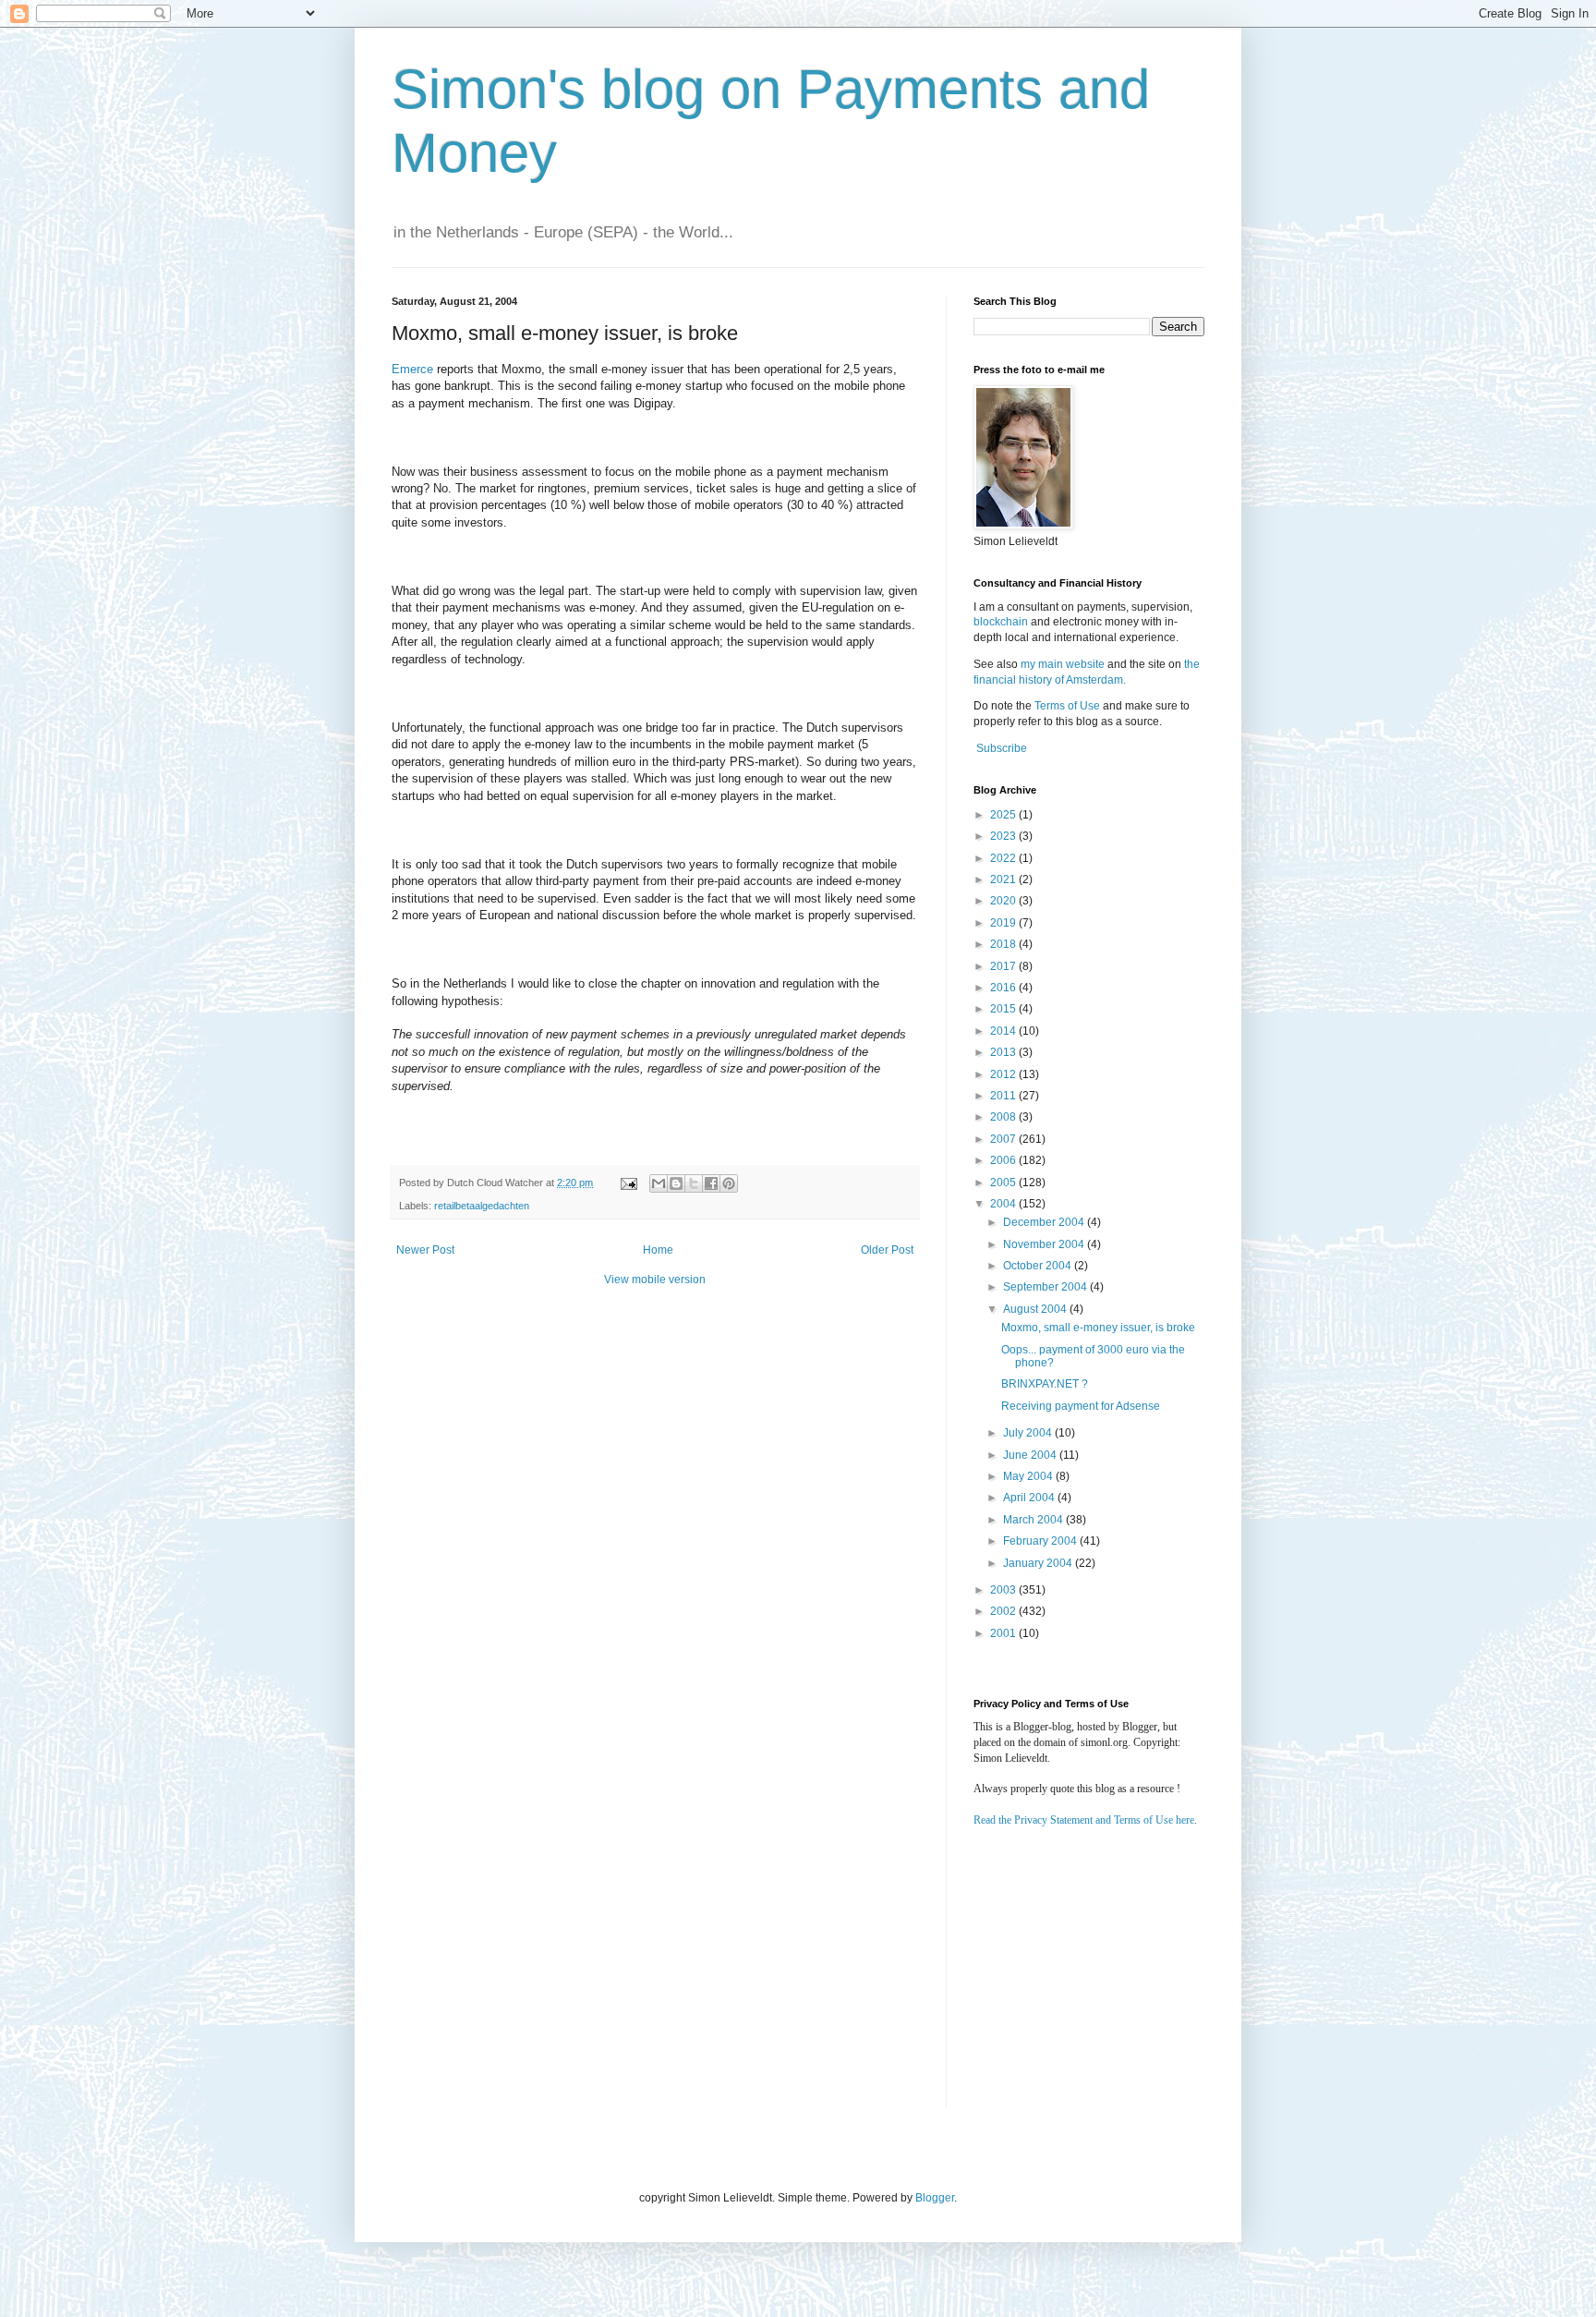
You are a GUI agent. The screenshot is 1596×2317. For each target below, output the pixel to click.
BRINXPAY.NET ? (1045, 1384)
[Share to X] (694, 1183)
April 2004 (1030, 1498)
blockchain (1002, 622)
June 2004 (1031, 1455)
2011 (1004, 1096)
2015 (1004, 1009)
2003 (1004, 1590)
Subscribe (1002, 748)
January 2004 (1039, 1563)
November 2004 (1045, 1244)
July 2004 (1029, 1433)
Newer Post (425, 1250)
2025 (1004, 815)
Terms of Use (1067, 706)
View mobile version (655, 1280)
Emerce (412, 369)
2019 (1004, 923)
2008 (1004, 1117)
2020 (1004, 901)
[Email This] (659, 1183)
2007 (1004, 1139)
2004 (1004, 1204)
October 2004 (1039, 1266)
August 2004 (1036, 1309)
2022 (1004, 858)
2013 (1004, 1052)
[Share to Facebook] (711, 1183)
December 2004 (1045, 1222)
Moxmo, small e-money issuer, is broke (1098, 1328)
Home (658, 1250)
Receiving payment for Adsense (1081, 1406)
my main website (1063, 664)
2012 (1004, 1074)
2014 (1004, 1031)
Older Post (887, 1250)
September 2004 (1046, 1287)
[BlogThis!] (676, 1183)
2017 (1004, 966)
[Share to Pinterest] (729, 1183)
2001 (1004, 1633)
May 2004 (1029, 1476)
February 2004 (1041, 1541)
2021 (1004, 879)
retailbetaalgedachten (482, 1206)
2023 (1004, 836)
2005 (1004, 1183)
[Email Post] (628, 1183)
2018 (1004, 944)
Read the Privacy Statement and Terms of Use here (1084, 1820)
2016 (1004, 988)
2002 (1004, 1611)
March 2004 (1034, 1520)
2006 (1004, 1160)
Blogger (935, 2198)
